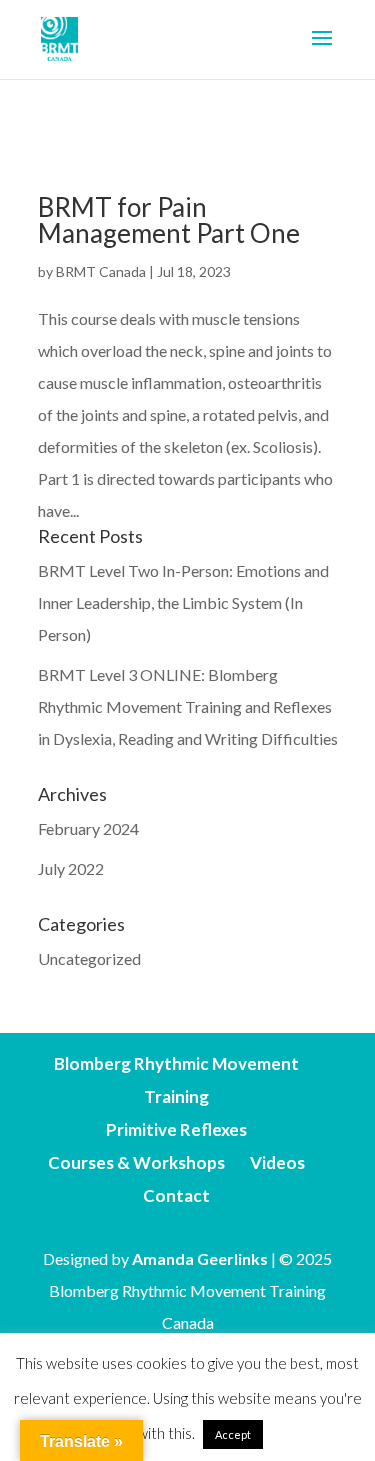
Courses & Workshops (136, 1162)
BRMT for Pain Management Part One (169, 220)
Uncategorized (89, 958)
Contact (176, 1195)
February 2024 (88, 828)
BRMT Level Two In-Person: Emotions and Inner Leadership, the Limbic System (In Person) (183, 602)
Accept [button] (233, 1434)
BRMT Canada (101, 271)
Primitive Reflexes (176, 1129)
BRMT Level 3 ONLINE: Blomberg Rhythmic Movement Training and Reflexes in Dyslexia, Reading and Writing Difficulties (188, 706)
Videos (277, 1162)
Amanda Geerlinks (200, 1258)
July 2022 (71, 868)
